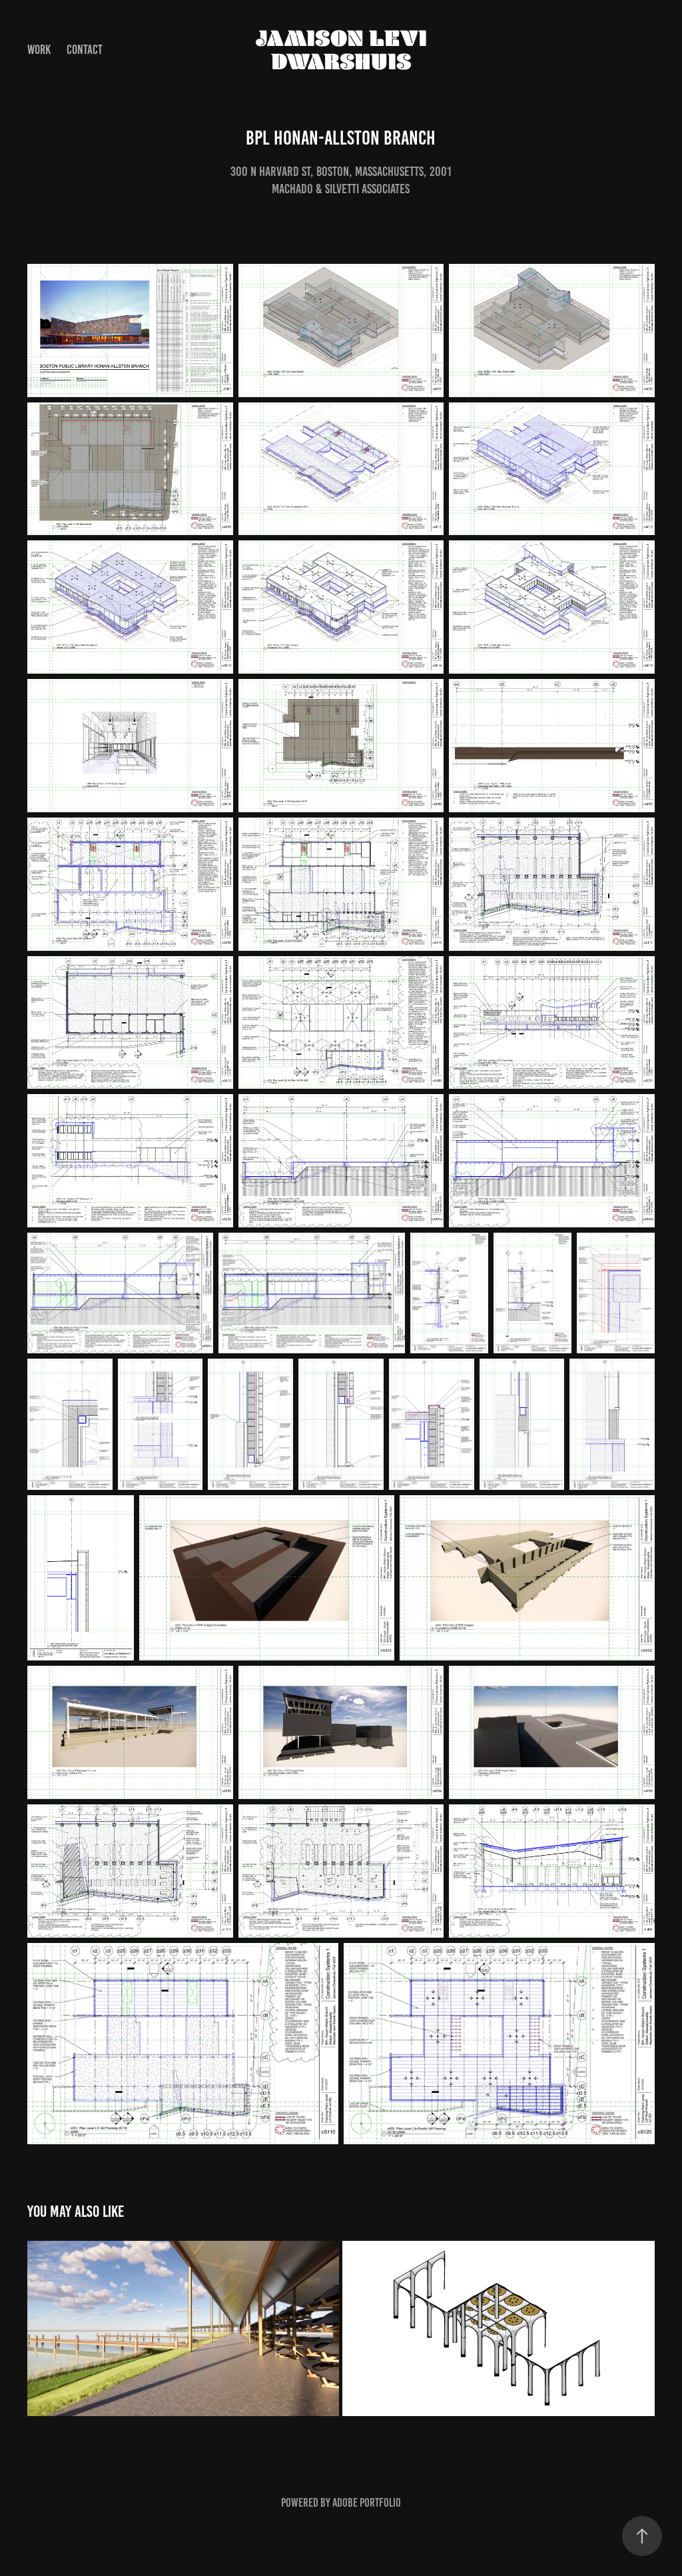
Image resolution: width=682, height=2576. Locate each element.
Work (39, 50)
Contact (85, 50)
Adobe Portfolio (367, 2503)
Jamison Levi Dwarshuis (344, 50)
